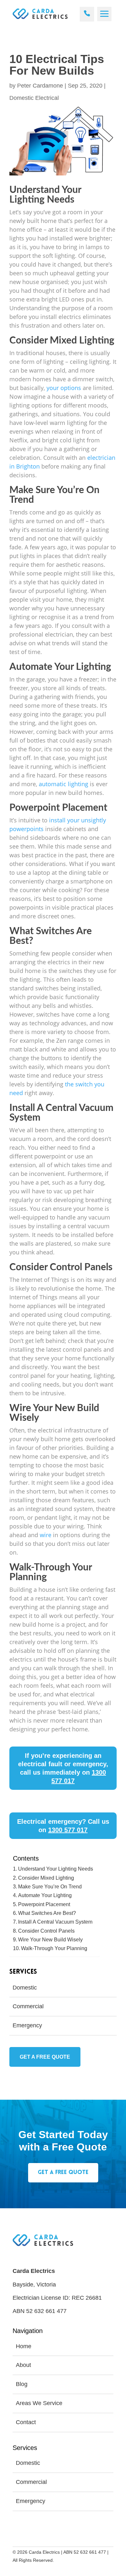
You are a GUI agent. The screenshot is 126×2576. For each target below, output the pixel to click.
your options (64, 388)
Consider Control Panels (46, 1931)
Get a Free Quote (45, 2057)
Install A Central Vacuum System (55, 1922)
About (23, 2365)
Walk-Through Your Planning (54, 1948)
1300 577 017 (68, 1830)
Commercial (28, 2006)
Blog (22, 2384)
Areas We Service (39, 2403)
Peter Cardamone (40, 86)
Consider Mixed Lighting (46, 1878)
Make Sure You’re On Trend (50, 1886)
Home (24, 2346)
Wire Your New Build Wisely (50, 1939)
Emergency (27, 2025)
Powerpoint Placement (44, 1904)
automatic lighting (63, 784)
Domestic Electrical (34, 98)
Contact (26, 2422)
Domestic (25, 1988)
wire (46, 1535)
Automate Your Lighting (45, 1895)
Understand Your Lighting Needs (56, 1869)
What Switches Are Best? (47, 1913)
